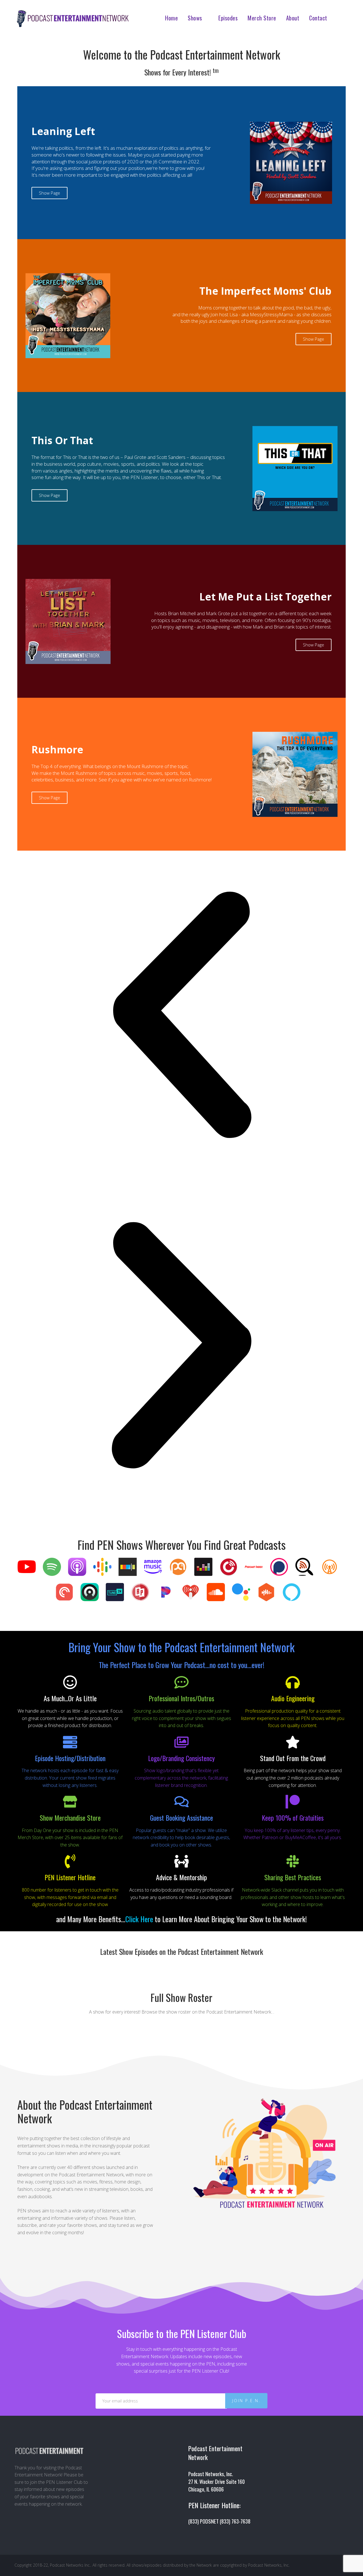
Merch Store (262, 18)
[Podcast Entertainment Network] (72, 22)
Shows (195, 18)
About (293, 18)
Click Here (139, 1919)
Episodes (228, 18)
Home (171, 18)
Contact (318, 18)
